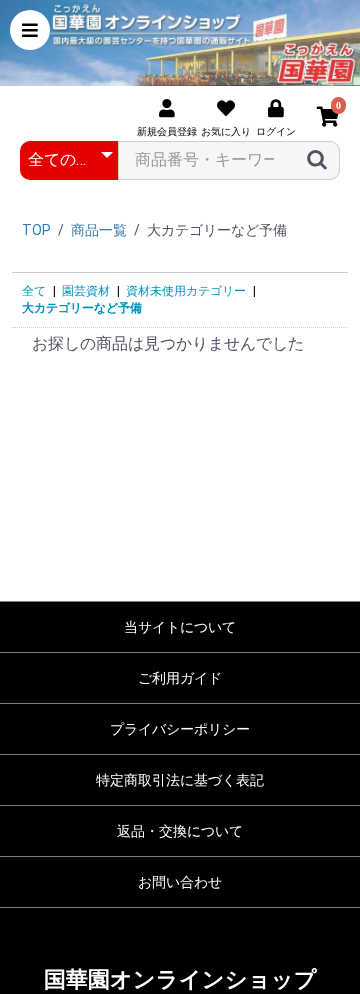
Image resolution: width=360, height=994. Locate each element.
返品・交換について (180, 831)
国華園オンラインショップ (180, 979)
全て (34, 291)
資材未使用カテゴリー (186, 291)
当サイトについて (180, 627)
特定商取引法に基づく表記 (180, 780)
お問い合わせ (180, 882)
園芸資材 (86, 291)
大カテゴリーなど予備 (82, 308)
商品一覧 (99, 230)
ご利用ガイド (180, 678)
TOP (36, 230)
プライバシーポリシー (180, 729)
